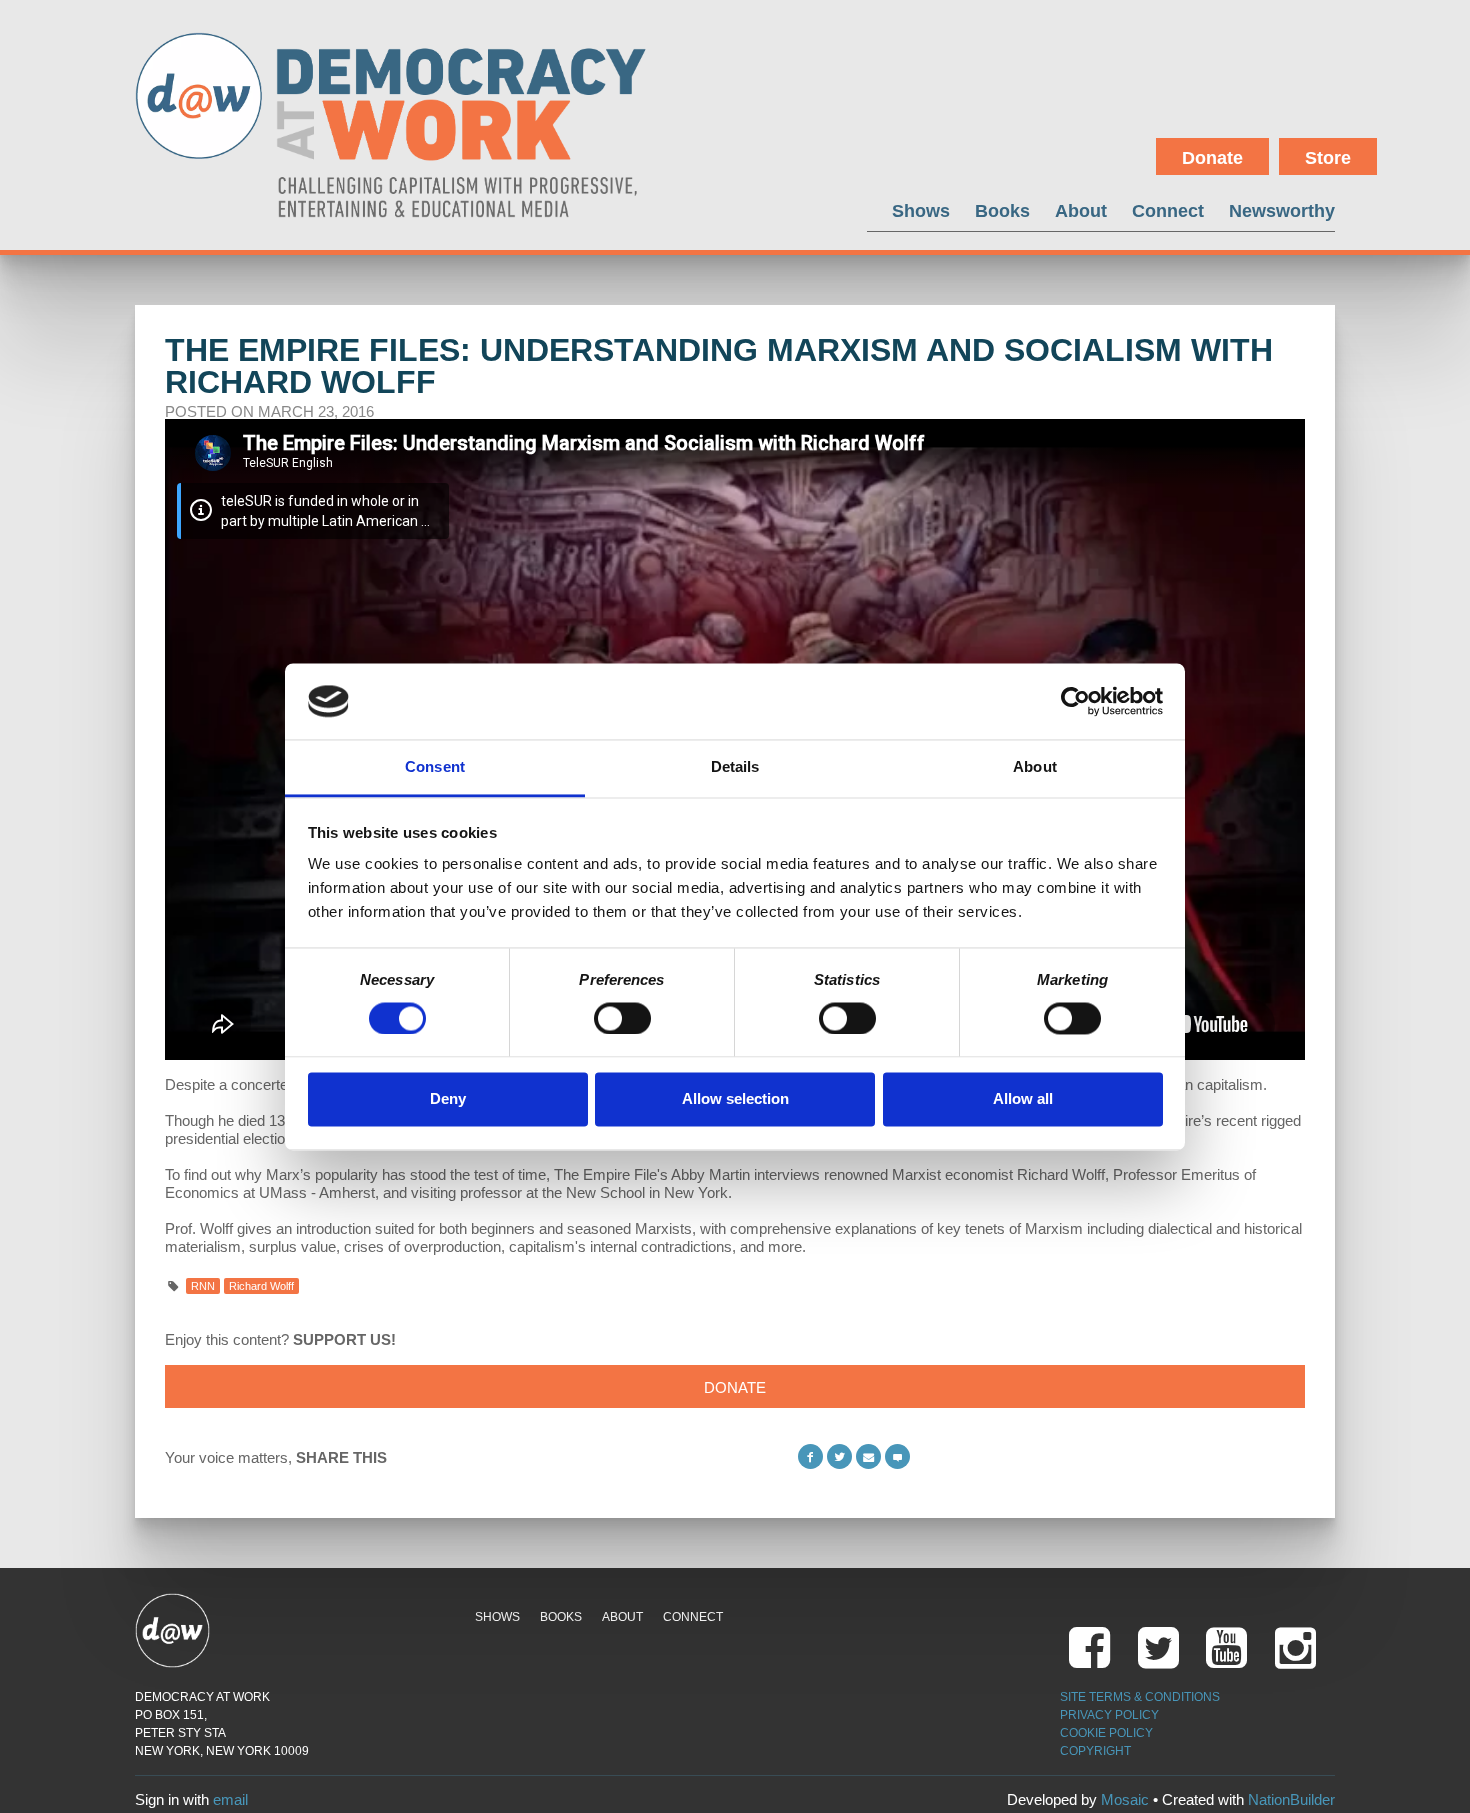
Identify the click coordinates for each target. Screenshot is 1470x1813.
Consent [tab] (435, 767)
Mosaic (1125, 1799)
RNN (203, 1286)
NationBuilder (1291, 1799)
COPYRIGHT (1095, 1751)
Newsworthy (1282, 210)
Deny (448, 1099)
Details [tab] (735, 767)
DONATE (735, 1387)
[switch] (622, 1018)
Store (1328, 158)
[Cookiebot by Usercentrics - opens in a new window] (1075, 701)
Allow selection (735, 1099)
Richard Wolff (261, 1286)
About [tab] (1035, 767)
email (230, 1799)
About (1081, 210)
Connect (1168, 210)
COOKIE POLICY (1106, 1733)
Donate (1212, 158)
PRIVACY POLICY (1109, 1715)
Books (1002, 210)
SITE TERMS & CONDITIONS (1140, 1697)
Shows (921, 210)
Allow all (1023, 1099)
